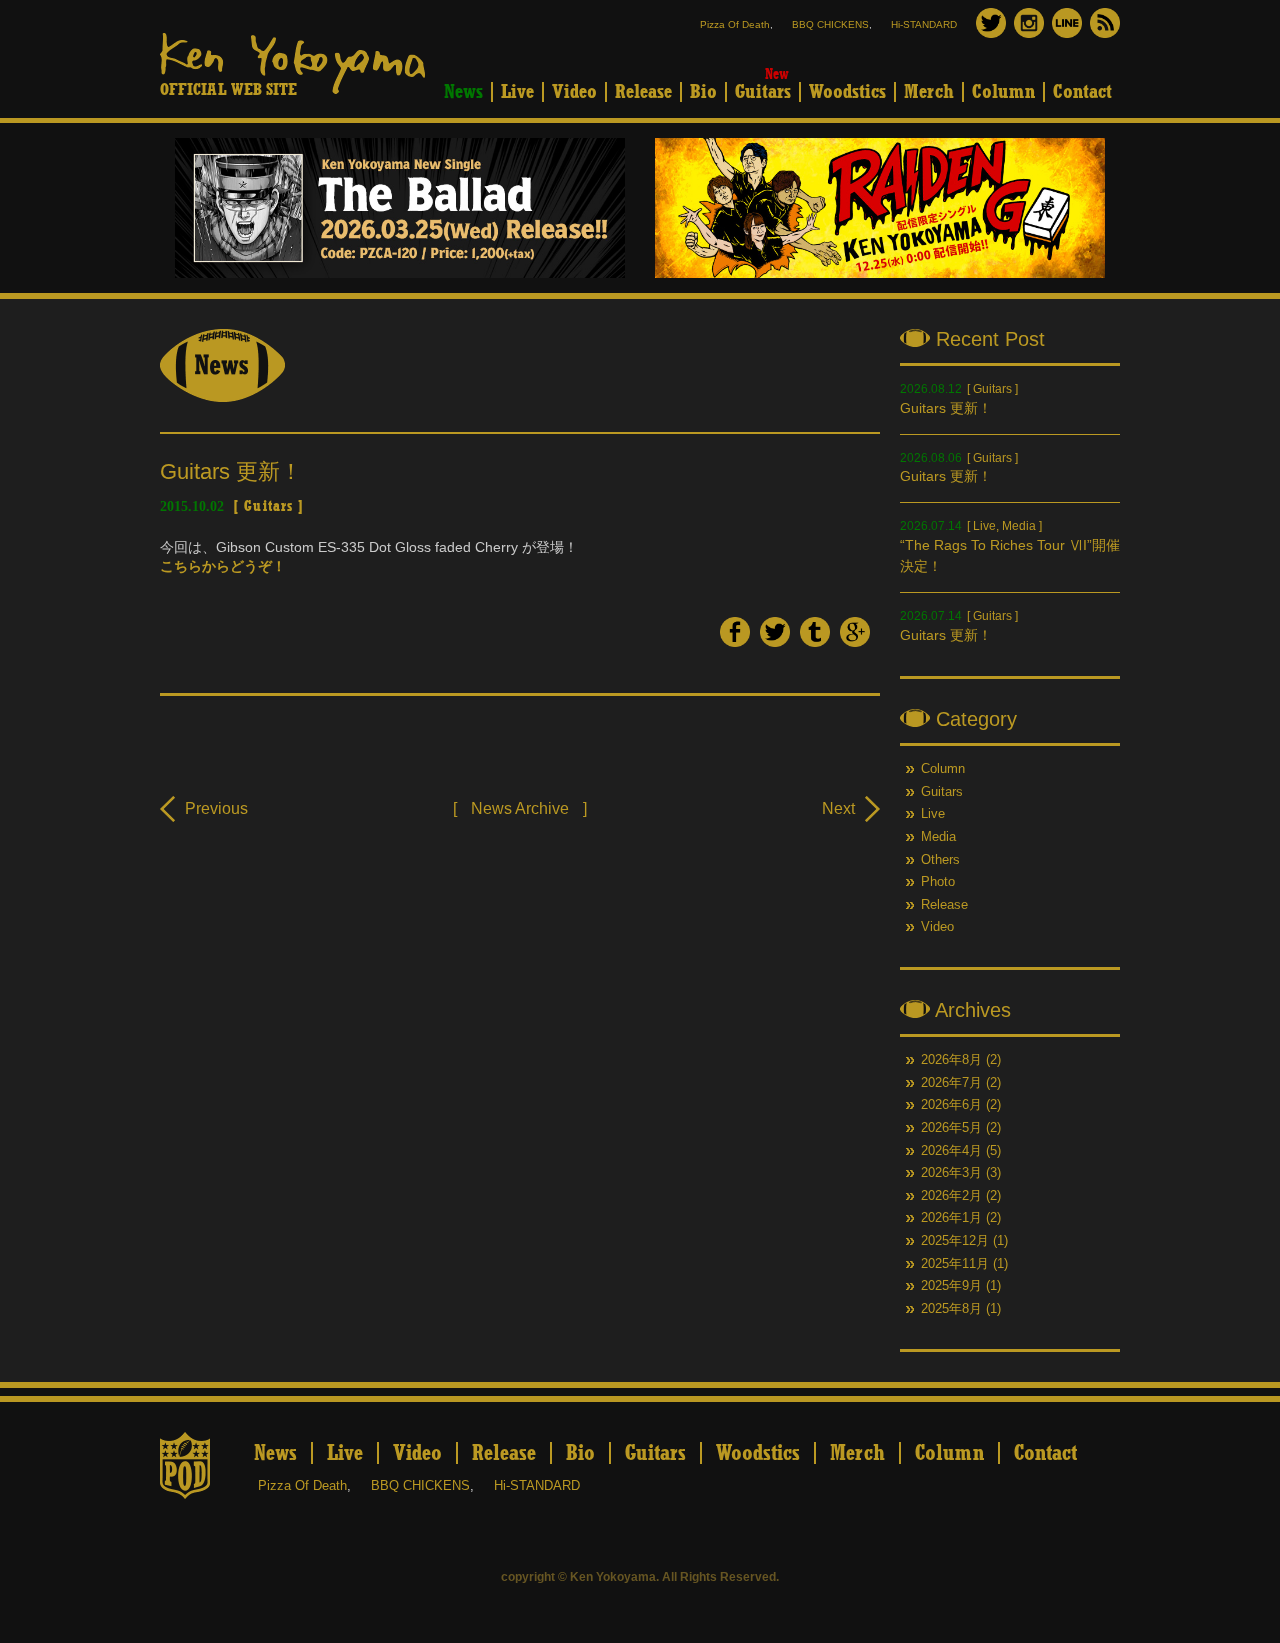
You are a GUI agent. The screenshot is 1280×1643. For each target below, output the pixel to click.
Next (838, 808)
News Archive (520, 808)
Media (1019, 526)
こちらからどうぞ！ (223, 566)
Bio (703, 92)
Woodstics (847, 92)
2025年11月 (955, 1264)
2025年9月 (951, 1286)
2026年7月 (951, 1083)
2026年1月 (951, 1218)
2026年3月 (951, 1173)
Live (517, 92)
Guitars (763, 92)
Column (1003, 92)
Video (574, 92)
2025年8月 (951, 1309)
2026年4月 (951, 1151)
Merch (929, 92)
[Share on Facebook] (735, 642)
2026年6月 (951, 1105)
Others (940, 860)
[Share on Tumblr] (815, 642)
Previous (216, 808)
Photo (938, 882)
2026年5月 (951, 1128)
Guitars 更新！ (946, 408)
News (463, 92)
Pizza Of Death (735, 24)
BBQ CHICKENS (830, 24)
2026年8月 (951, 1060)
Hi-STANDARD (924, 24)
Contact (1082, 92)
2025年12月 (955, 1241)
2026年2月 (951, 1196)
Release (643, 92)
